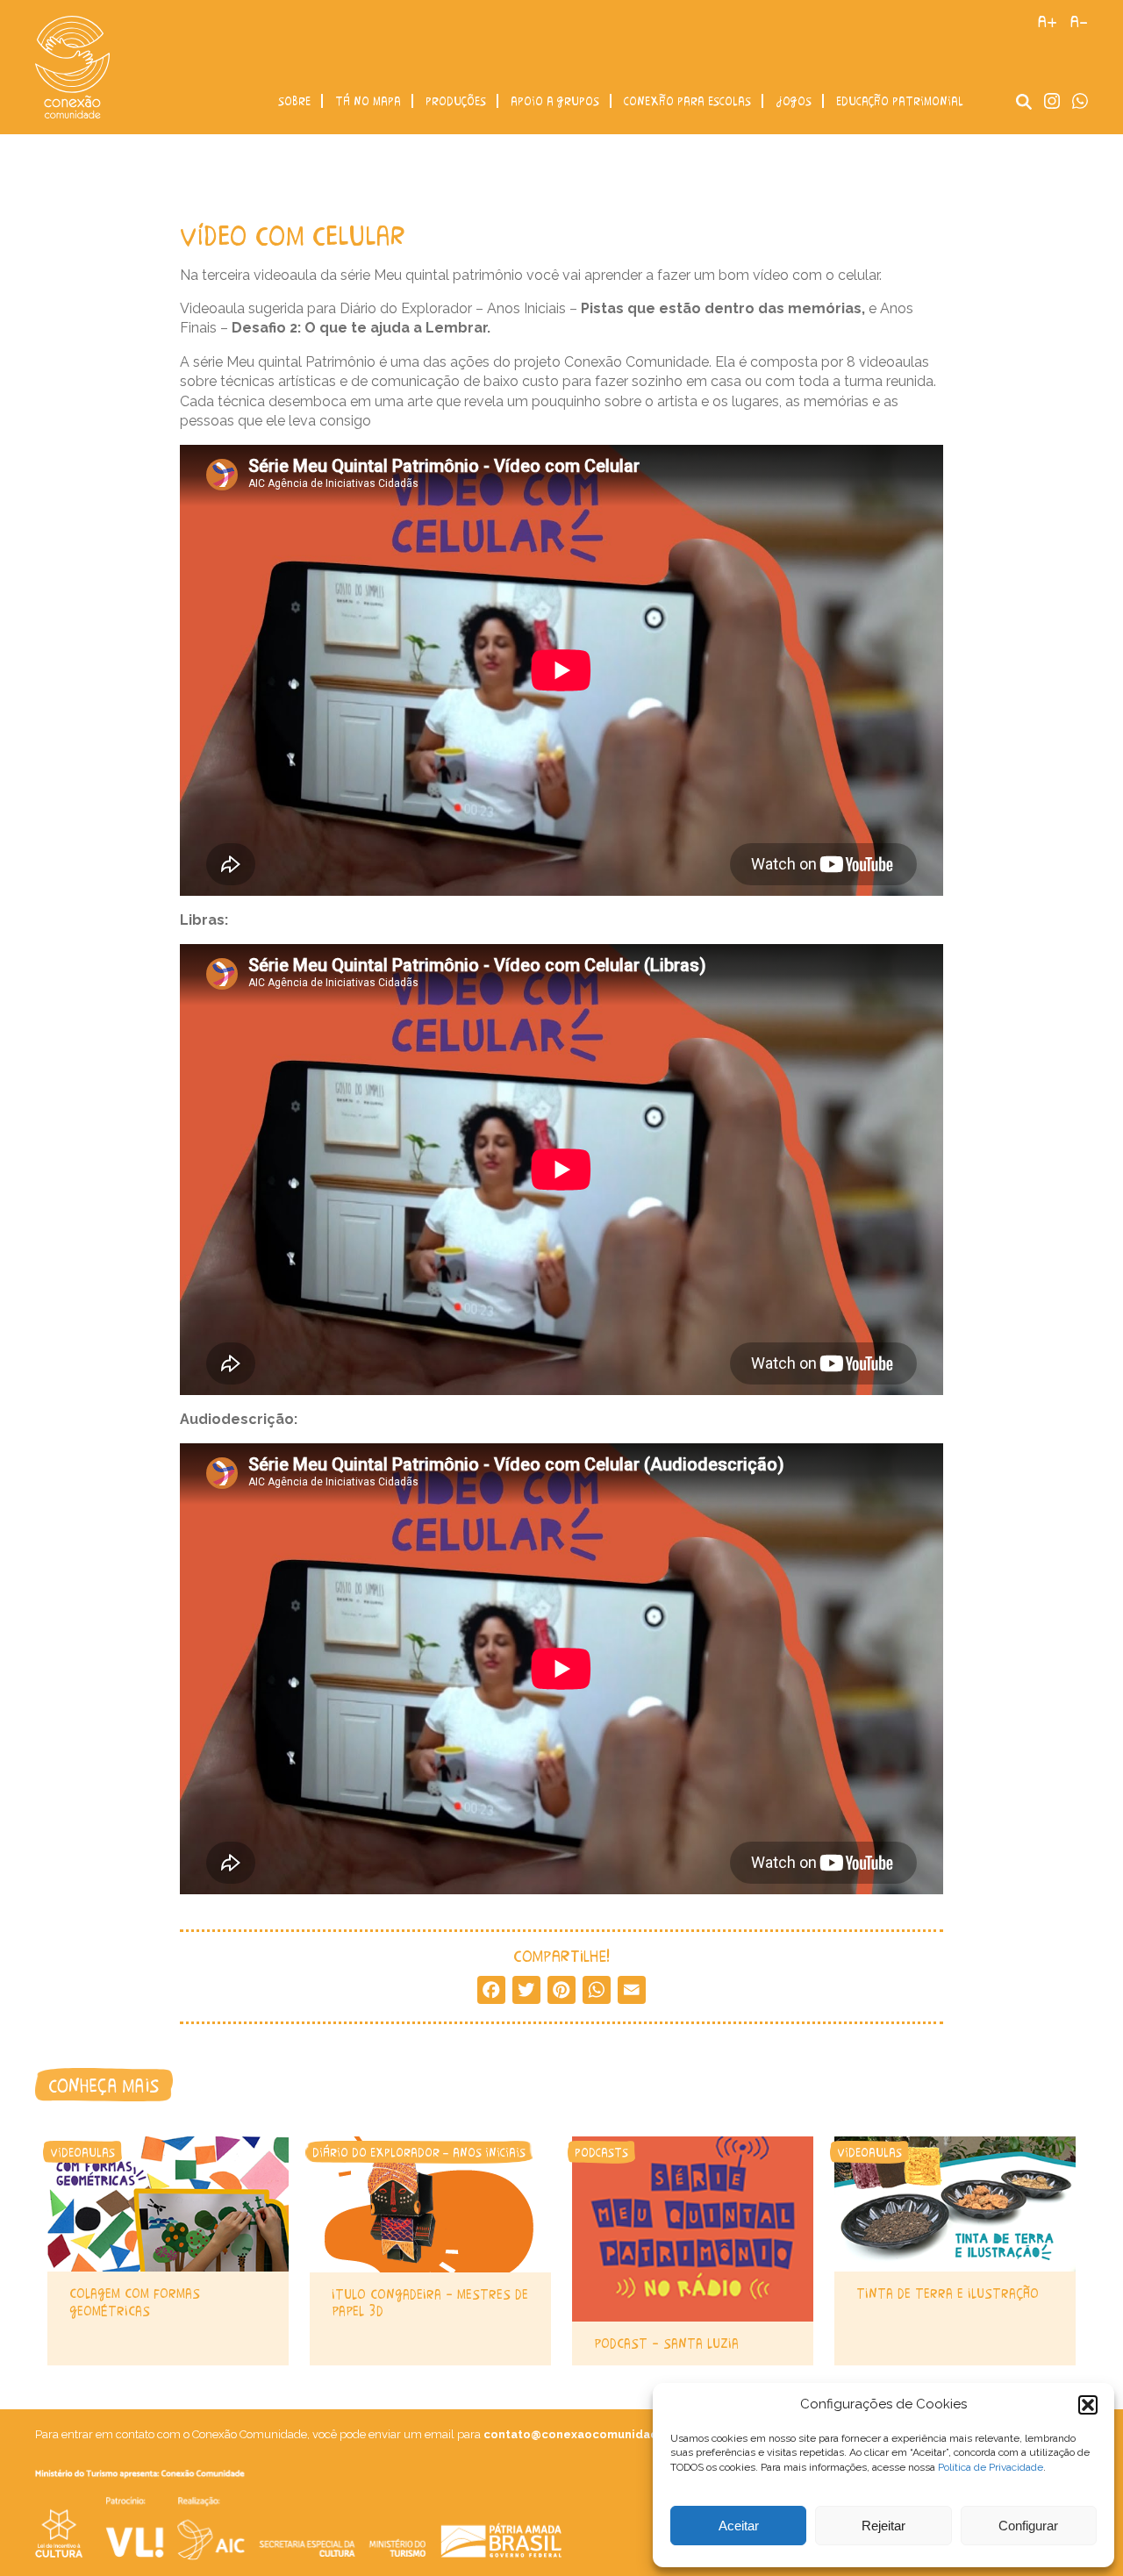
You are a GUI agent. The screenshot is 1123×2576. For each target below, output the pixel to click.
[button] (1088, 2405)
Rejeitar (883, 2526)
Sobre (294, 101)
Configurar (1028, 2526)
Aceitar (739, 2526)
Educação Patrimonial (900, 101)
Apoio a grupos (555, 101)
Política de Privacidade (991, 2467)
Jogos (794, 101)
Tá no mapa (368, 101)
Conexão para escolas (687, 101)
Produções (456, 101)
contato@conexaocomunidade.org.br (595, 2434)
